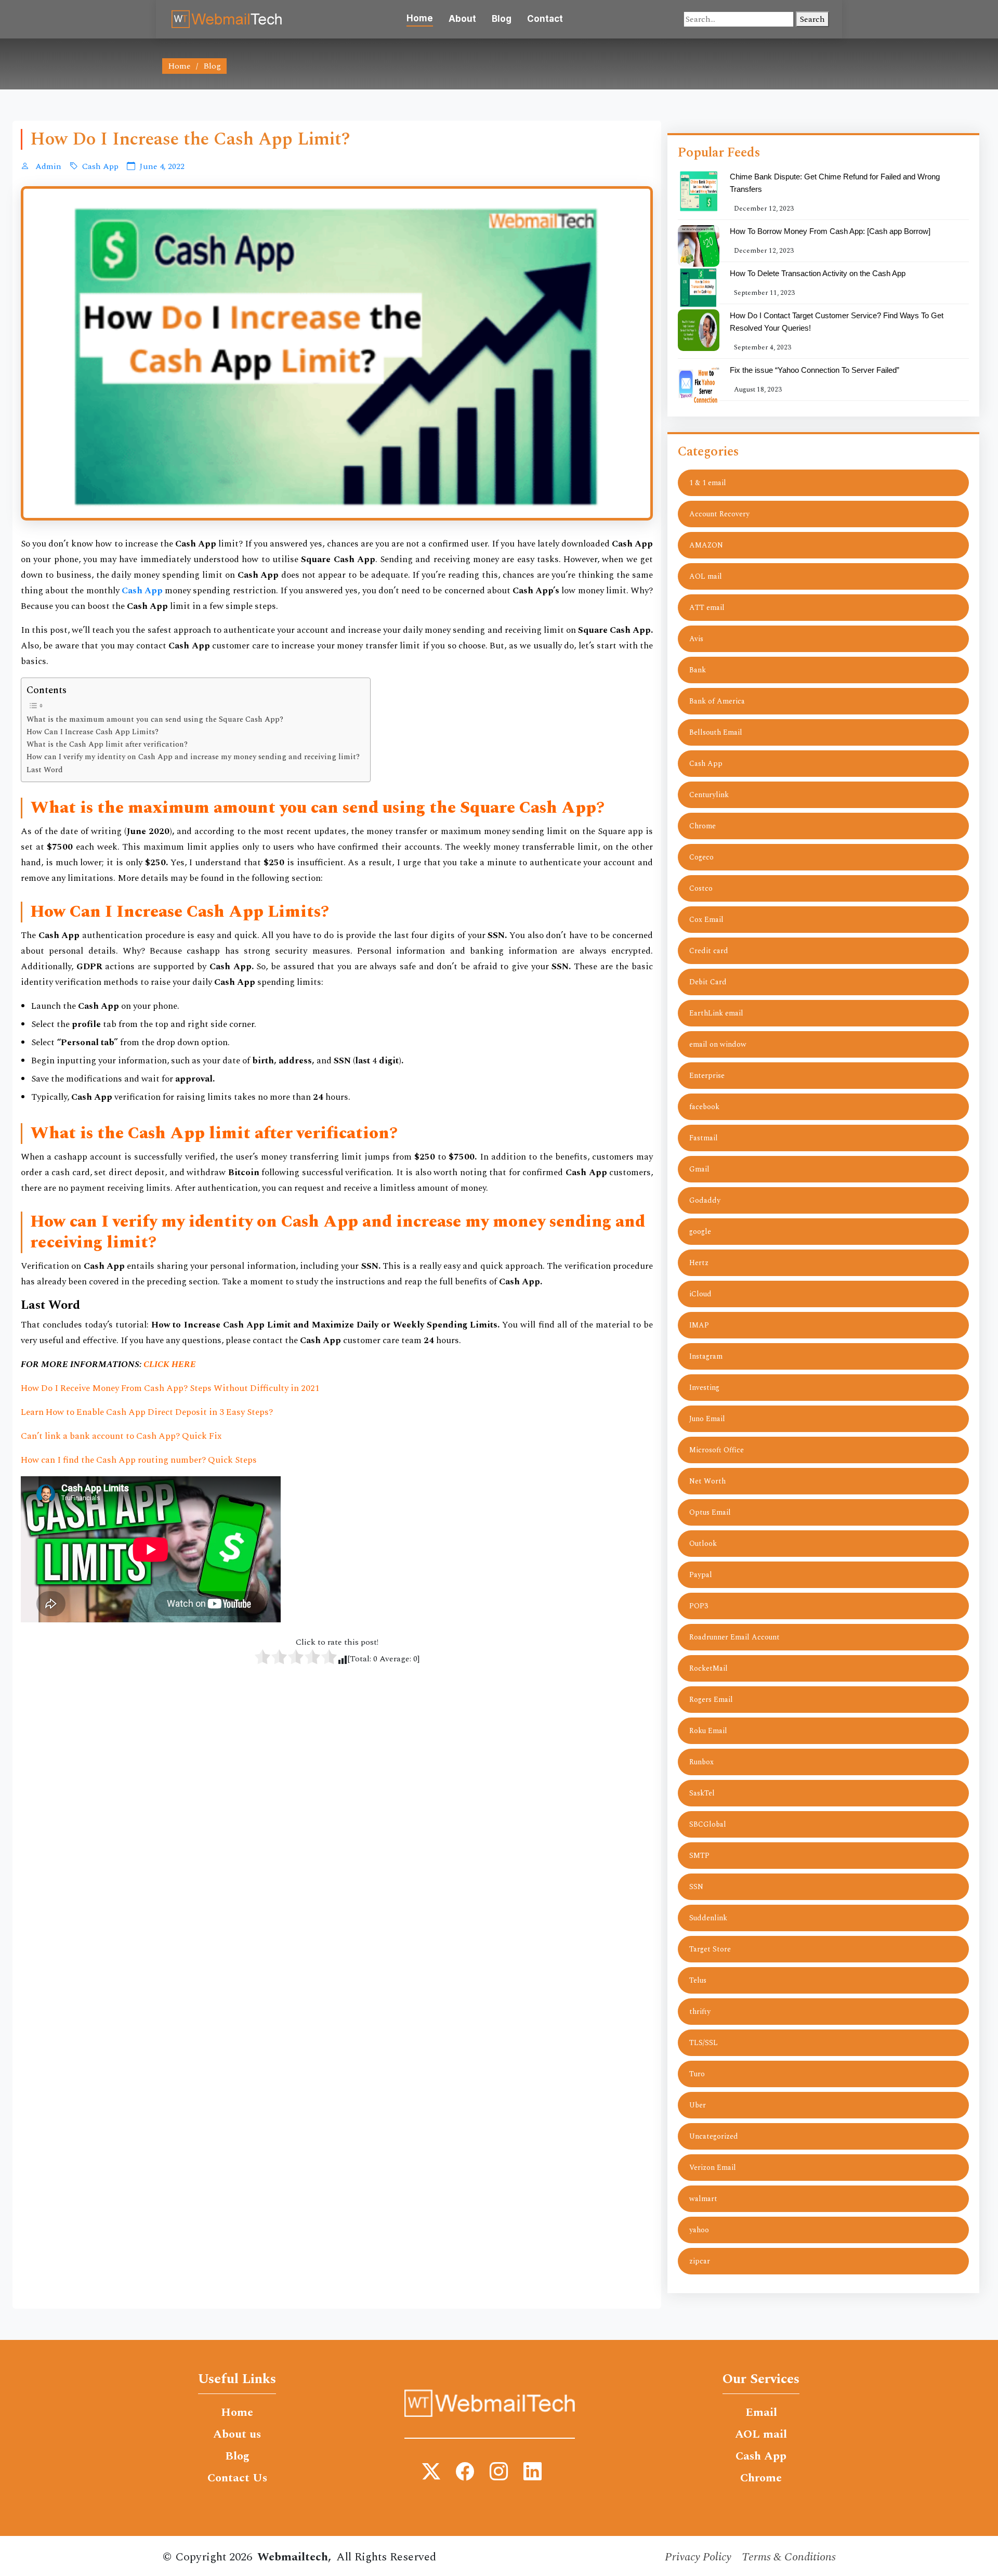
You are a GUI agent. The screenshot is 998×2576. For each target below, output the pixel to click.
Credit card (709, 951)
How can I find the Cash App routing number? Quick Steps (139, 1460)
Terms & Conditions (789, 2557)
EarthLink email (716, 1013)
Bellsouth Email (716, 732)
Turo (697, 2074)
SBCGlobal (708, 1824)
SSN (696, 1887)
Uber (698, 2105)
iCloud (700, 1294)
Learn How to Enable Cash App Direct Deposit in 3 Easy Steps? (147, 1412)
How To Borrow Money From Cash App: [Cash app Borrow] (830, 231)
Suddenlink (708, 1918)
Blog (502, 19)
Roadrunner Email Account (734, 1637)
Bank (698, 670)
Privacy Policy (698, 2557)
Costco (701, 888)
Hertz (699, 1263)
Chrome (702, 826)
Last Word (45, 770)
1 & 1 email (708, 483)
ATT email (707, 608)
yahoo (699, 2230)
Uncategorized (714, 2136)
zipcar (700, 2261)
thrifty (700, 2012)
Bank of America (717, 701)
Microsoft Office (717, 1450)
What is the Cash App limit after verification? (107, 745)
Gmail (699, 1169)
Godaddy (705, 1200)
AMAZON (706, 545)
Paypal (701, 1575)
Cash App (100, 166)
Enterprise (707, 1076)
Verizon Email (713, 2168)
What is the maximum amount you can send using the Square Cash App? (155, 720)
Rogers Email (711, 1700)
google (700, 1232)
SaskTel (702, 1793)
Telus (698, 1980)
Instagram (706, 1356)
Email (761, 2413)
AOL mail (706, 576)
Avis (696, 639)
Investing (704, 1388)
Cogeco (701, 857)
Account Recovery (719, 514)
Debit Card (708, 982)
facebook (704, 1107)
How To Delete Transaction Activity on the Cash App (818, 273)
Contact (545, 19)
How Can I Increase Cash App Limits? (93, 732)
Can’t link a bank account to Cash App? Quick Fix (121, 1436)
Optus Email (710, 1512)
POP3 (699, 1606)
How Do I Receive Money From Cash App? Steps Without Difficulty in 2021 (170, 1388)
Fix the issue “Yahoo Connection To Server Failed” (815, 370)
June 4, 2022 (162, 166)
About (462, 19)
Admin (47, 166)
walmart (703, 2199)
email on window (718, 1044)
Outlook (703, 1544)
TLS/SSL (704, 2043)
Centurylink (709, 795)
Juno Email (707, 1419)
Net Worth (707, 1481)
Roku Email (708, 1731)
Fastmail (704, 1138)
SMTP (699, 1856)
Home (420, 18)
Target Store (710, 1949)
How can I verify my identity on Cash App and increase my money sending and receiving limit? (193, 757)
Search (812, 19)
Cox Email (706, 920)
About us (237, 2435)
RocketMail (708, 1668)
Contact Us (237, 2478)
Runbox (701, 1762)
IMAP (699, 1325)
